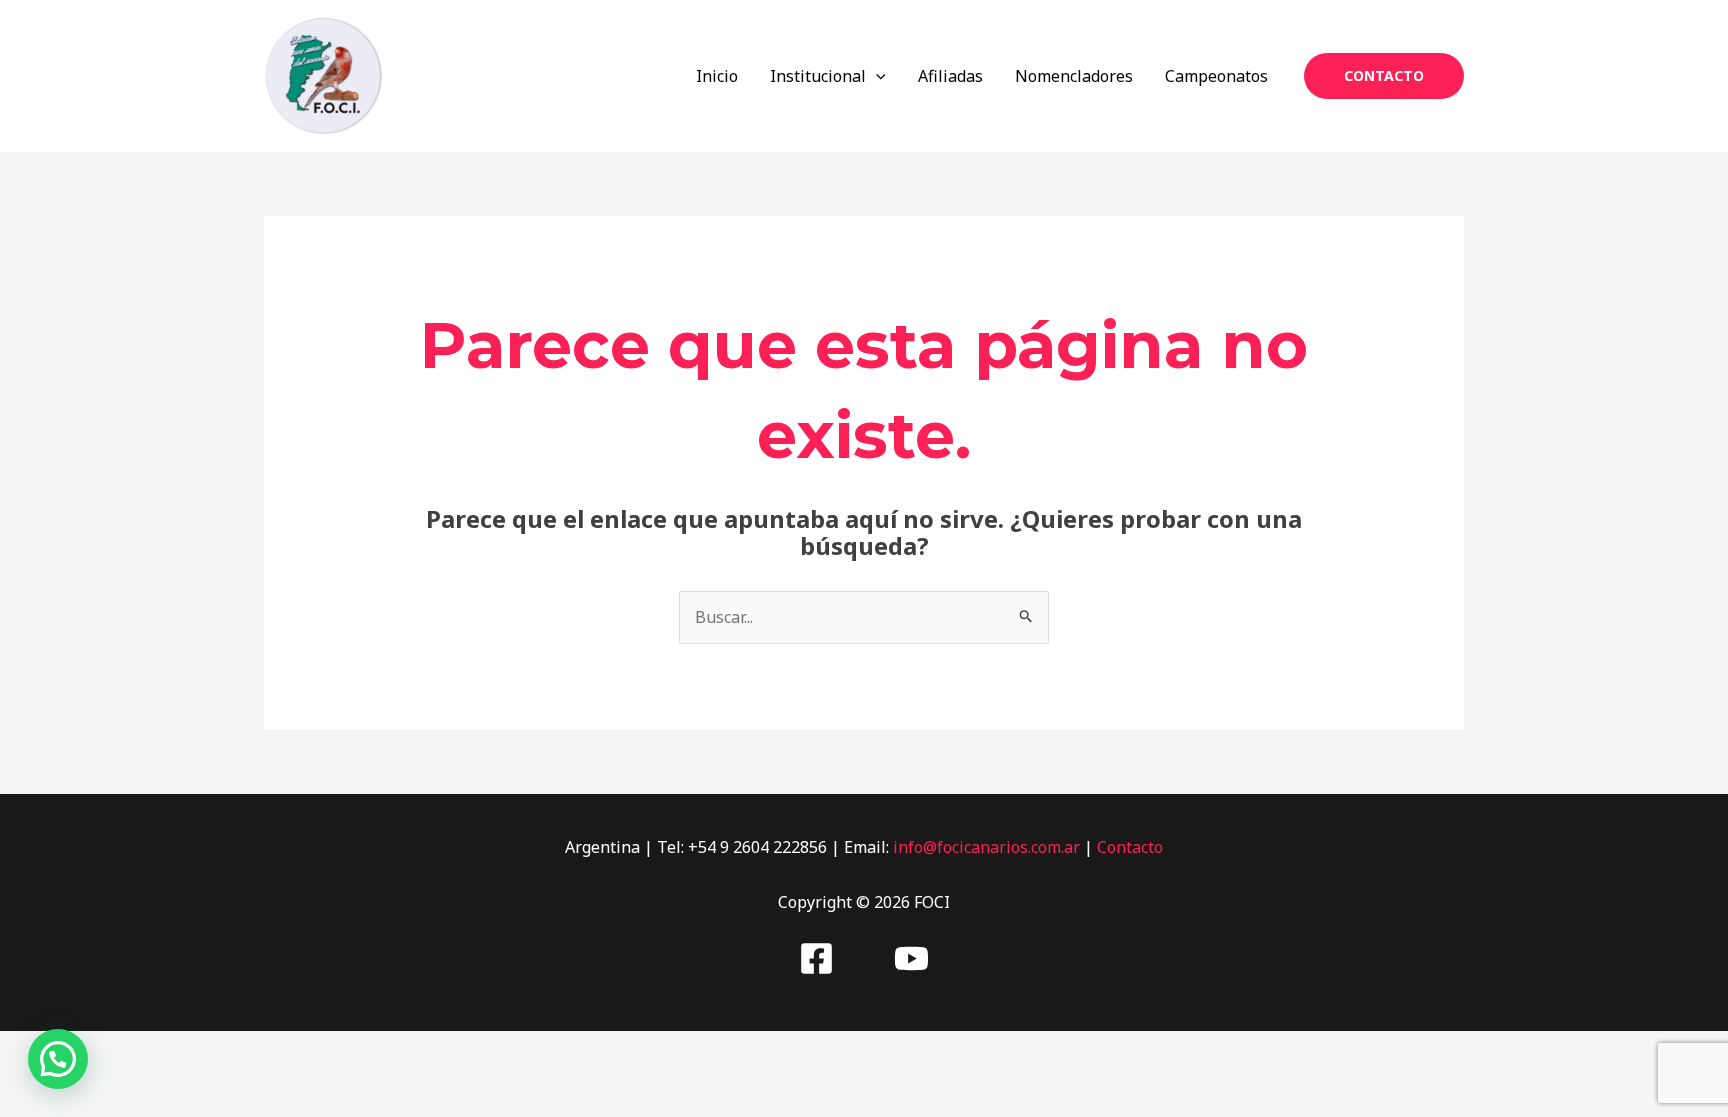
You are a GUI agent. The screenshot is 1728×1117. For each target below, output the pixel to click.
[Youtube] (911, 958)
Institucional (818, 76)
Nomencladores (1074, 76)
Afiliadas (950, 76)
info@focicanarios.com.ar (986, 847)
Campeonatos (1216, 76)
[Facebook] (816, 958)
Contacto (1130, 847)
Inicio (717, 76)
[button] (876, 76)
